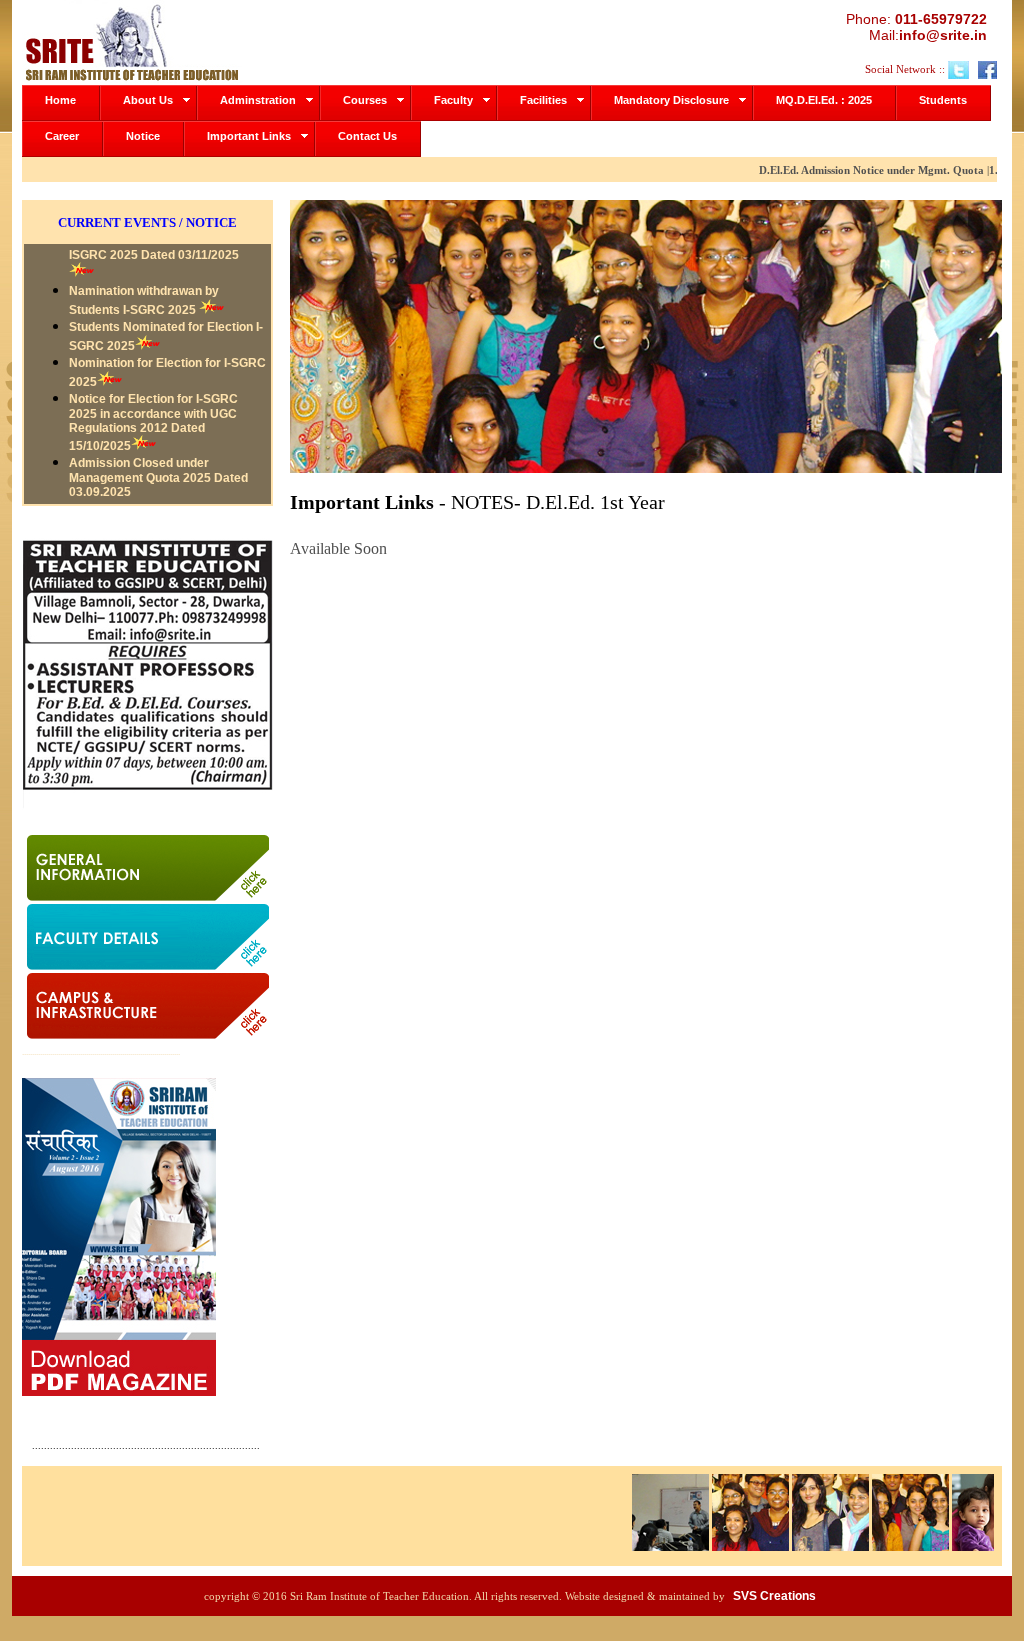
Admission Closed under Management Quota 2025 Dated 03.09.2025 (158, 449)
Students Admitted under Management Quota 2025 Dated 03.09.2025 (158, 495)
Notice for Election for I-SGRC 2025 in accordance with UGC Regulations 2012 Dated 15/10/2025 (153, 394)
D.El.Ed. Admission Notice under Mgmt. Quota (852, 170)
